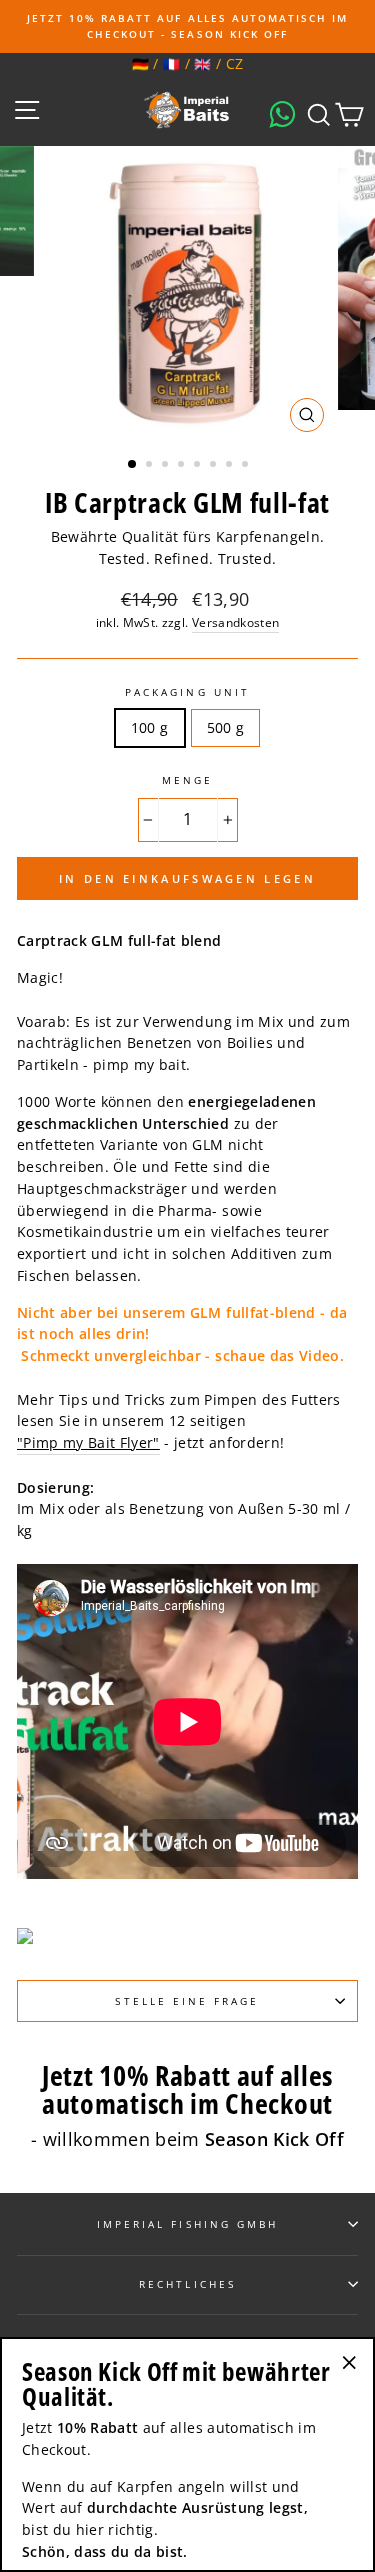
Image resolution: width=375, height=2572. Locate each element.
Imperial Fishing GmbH (187, 2224)
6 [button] (215, 466)
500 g (226, 727)
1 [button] (133, 465)
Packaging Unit (187, 692)
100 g (150, 727)
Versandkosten (235, 622)
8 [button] (247, 466)
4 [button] (183, 466)
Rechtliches (187, 2284)
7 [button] (231, 466)
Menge (187, 780)
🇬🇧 (202, 63)
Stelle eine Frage (187, 2001)
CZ (235, 63)
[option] (187, 26)
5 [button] (199, 466)
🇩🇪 (140, 63)
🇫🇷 (171, 63)
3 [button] (167, 466)
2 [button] (151, 466)
